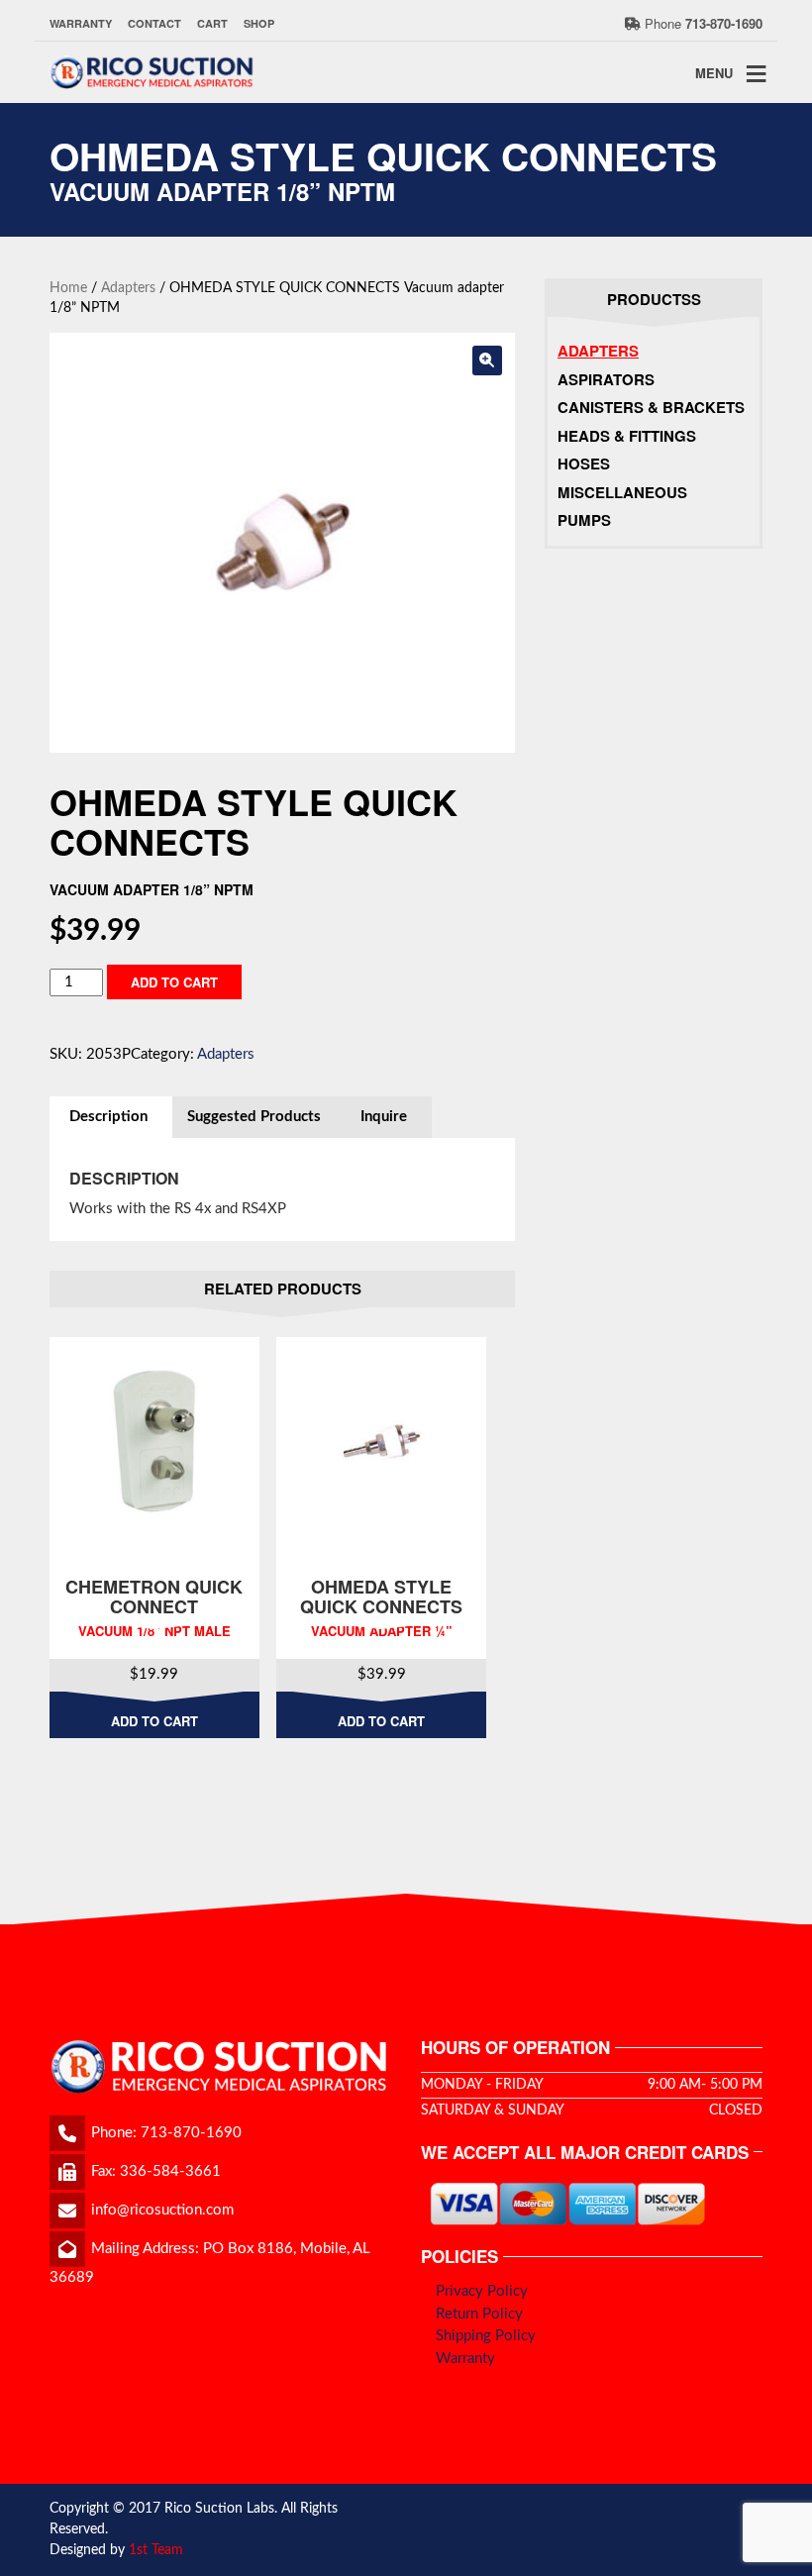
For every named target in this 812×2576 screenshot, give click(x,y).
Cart (212, 23)
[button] (487, 361)
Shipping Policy (486, 2336)
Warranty (81, 23)
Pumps (584, 520)
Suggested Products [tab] (254, 1117)
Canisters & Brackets (651, 407)
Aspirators (606, 379)
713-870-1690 (191, 2133)
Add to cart (174, 982)
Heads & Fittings (627, 436)
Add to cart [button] (154, 1721)
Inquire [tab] (384, 1117)
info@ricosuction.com (162, 2210)
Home (68, 288)
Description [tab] (108, 1117)
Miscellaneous (622, 492)
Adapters (128, 288)
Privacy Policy (482, 2291)
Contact (154, 23)
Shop (259, 23)
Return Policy (479, 2314)
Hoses (584, 464)
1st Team (156, 2550)
